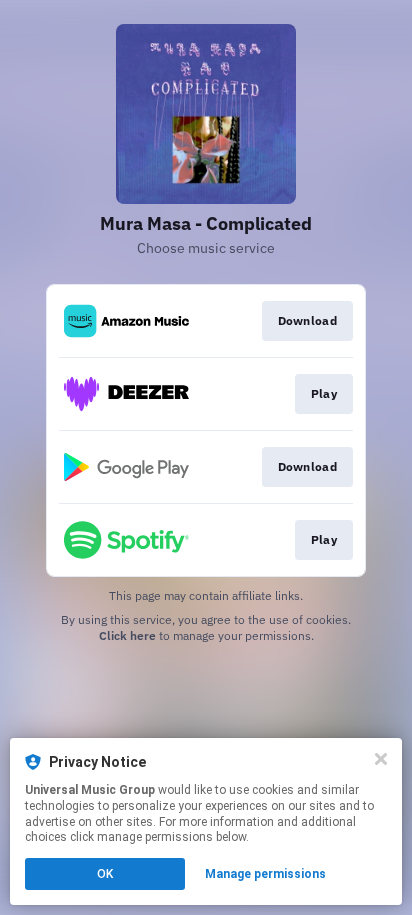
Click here (127, 635)
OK (105, 874)
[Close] (381, 759)
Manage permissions (265, 874)
